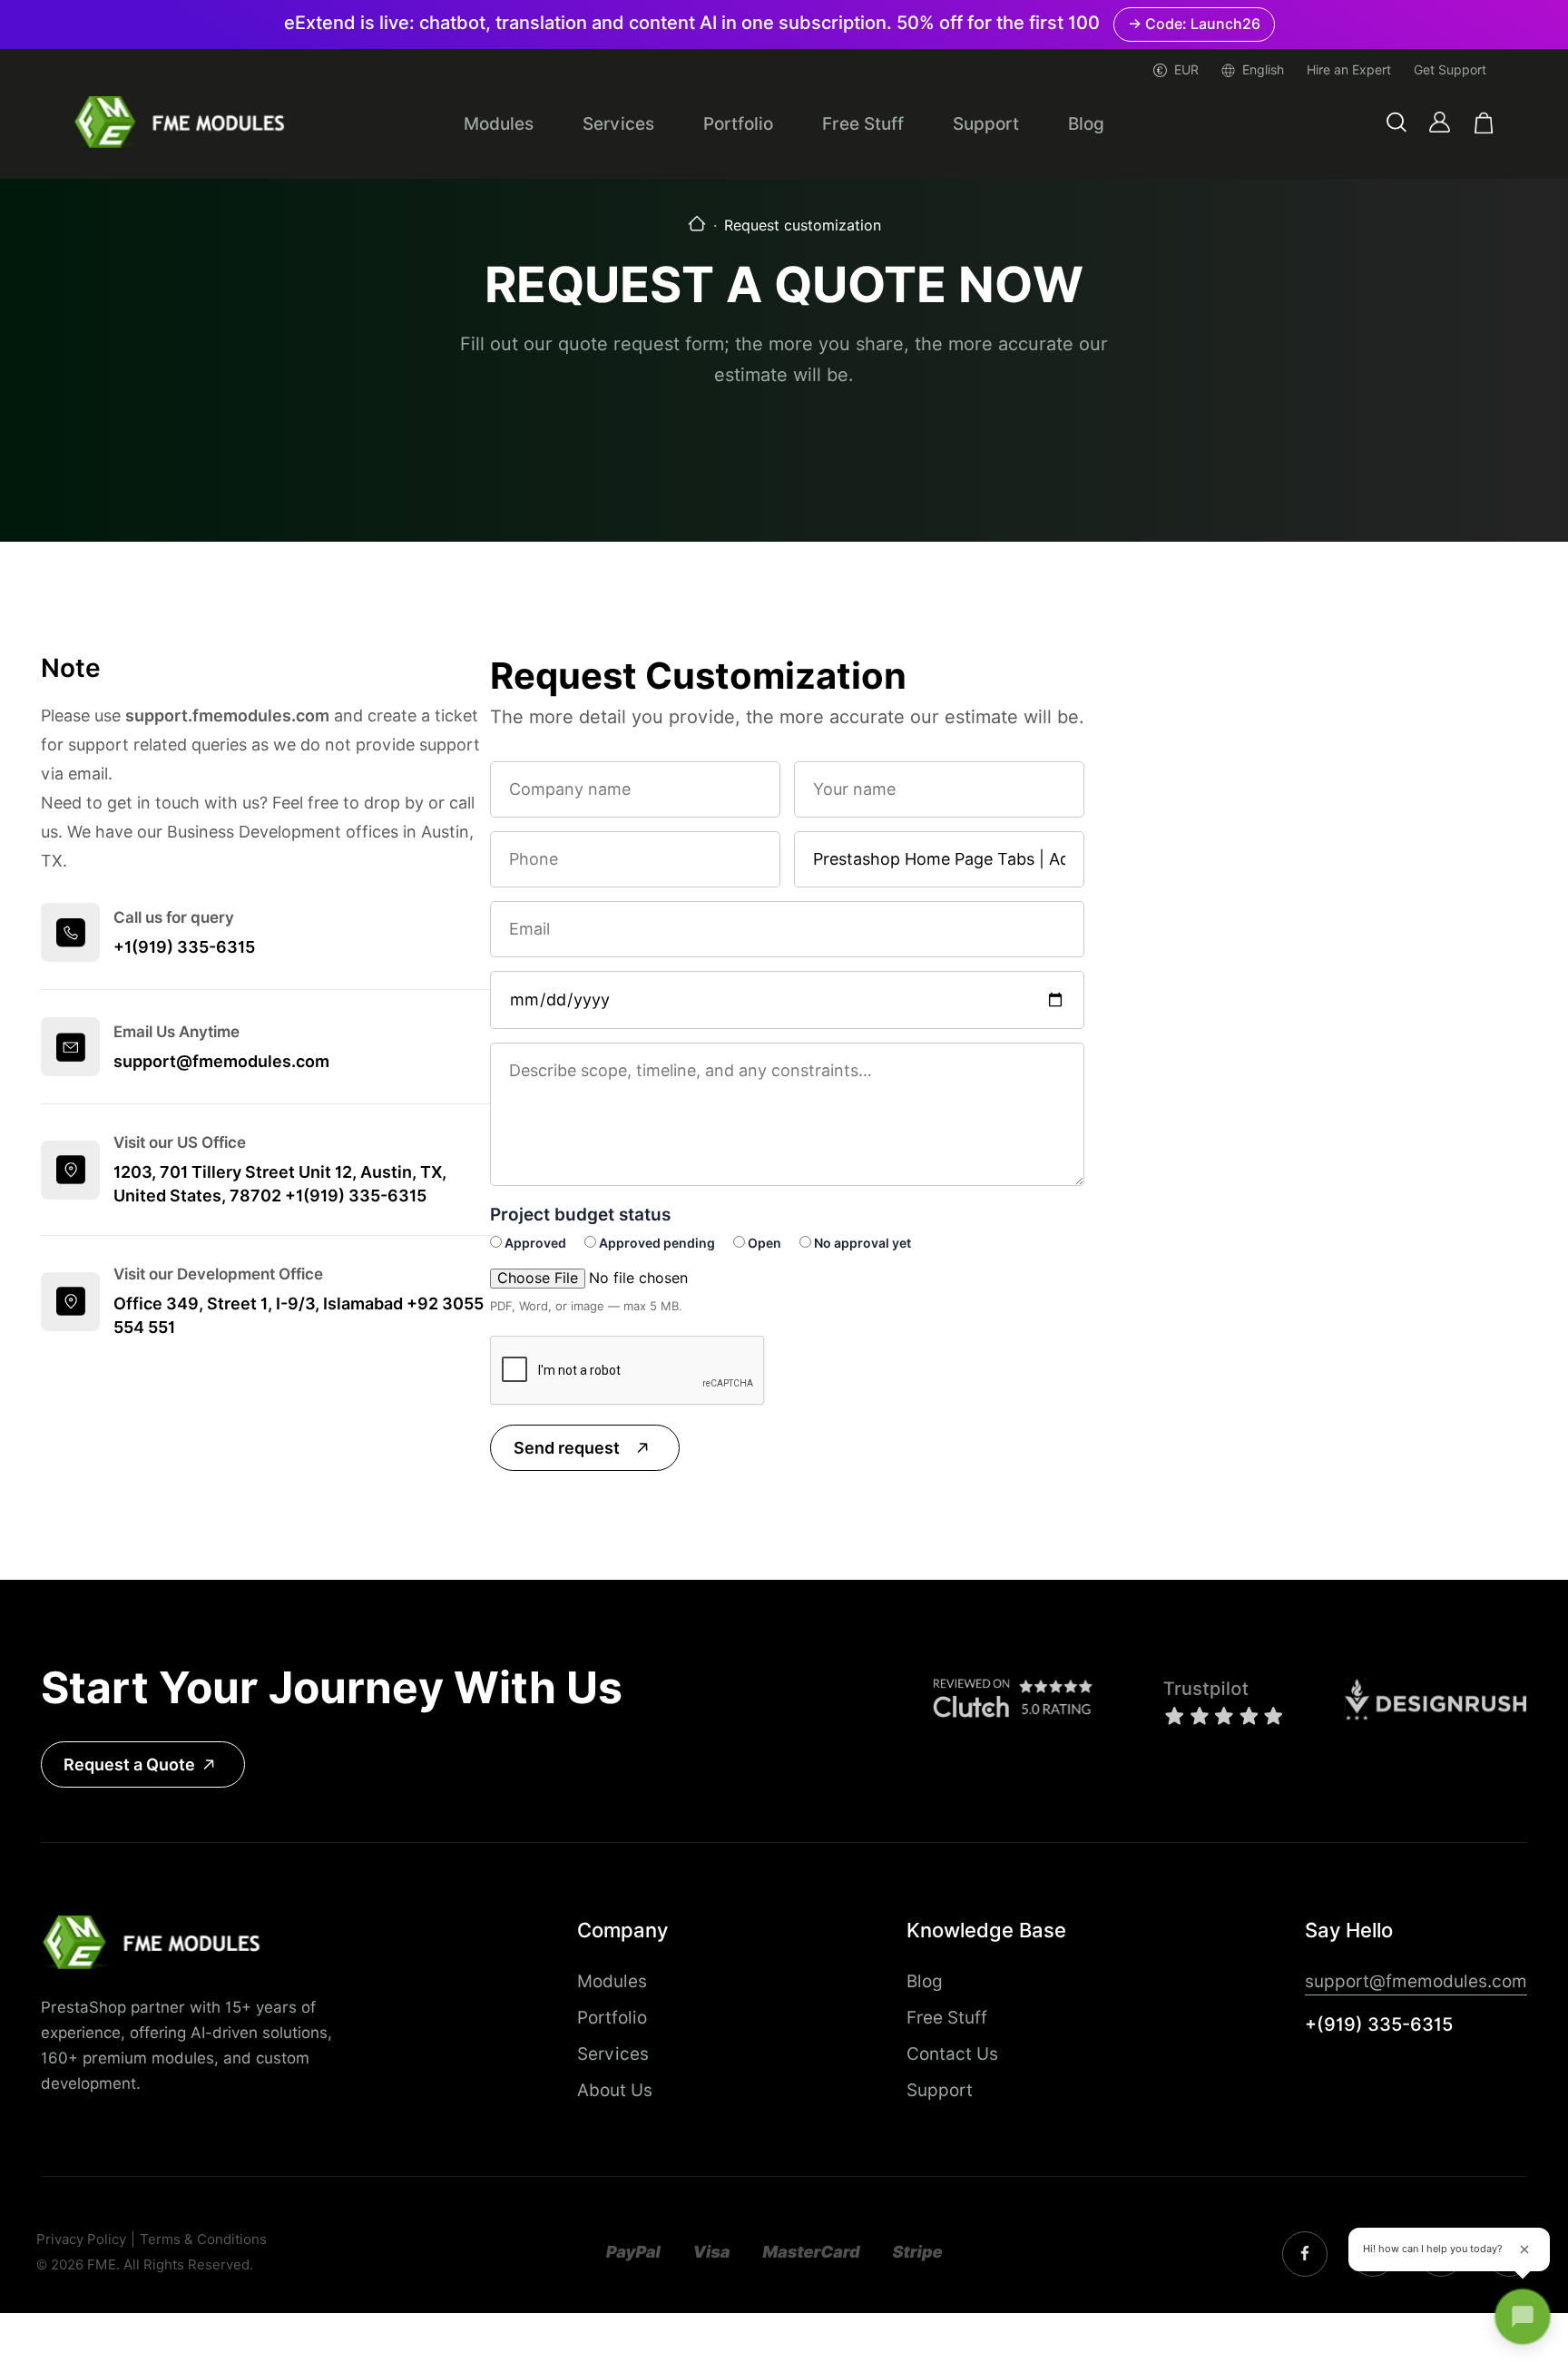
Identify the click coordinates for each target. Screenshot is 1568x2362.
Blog (1086, 123)
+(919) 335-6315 (1379, 2024)
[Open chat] (1523, 2317)
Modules (499, 123)
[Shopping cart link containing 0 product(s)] (1484, 123)
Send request (567, 1448)
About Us (615, 2090)
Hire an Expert (1349, 70)
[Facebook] (1305, 2254)
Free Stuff (863, 123)
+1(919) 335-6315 (184, 947)
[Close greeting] (1524, 2249)
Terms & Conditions (203, 2240)
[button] (1396, 123)
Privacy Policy (81, 2240)
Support (986, 123)
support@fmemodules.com (221, 1061)
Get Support (1450, 70)
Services (618, 123)
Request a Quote (129, 1764)
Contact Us (952, 2053)
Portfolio (738, 123)
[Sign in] (1440, 122)
